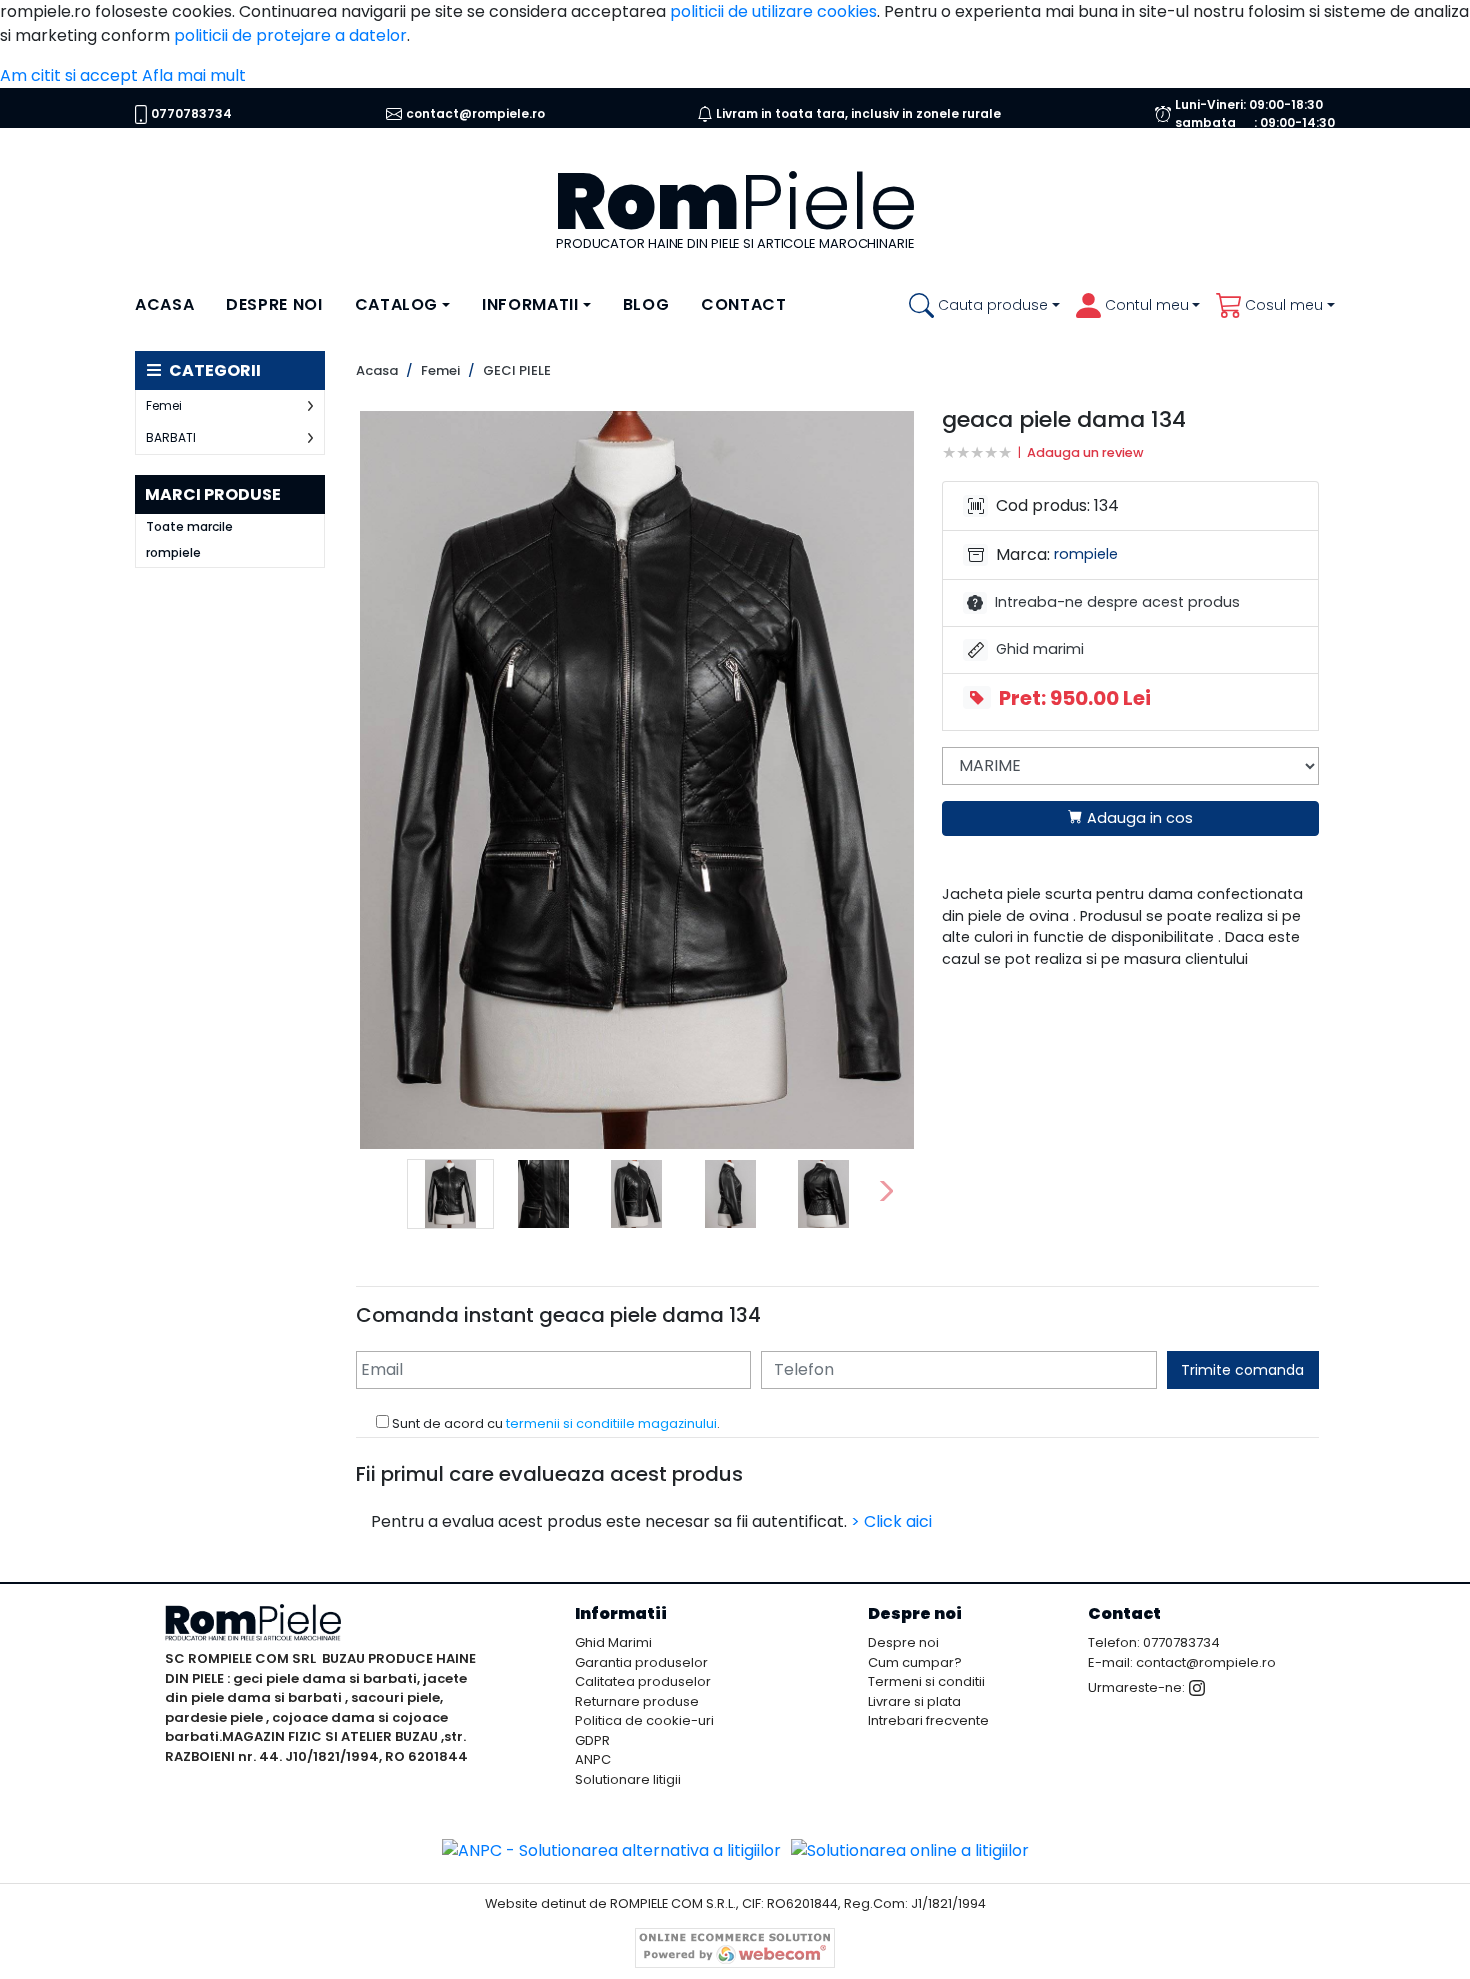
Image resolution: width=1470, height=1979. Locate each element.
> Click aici (891, 1521)
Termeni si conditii (926, 1681)
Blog (646, 304)
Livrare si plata (914, 1701)
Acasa (164, 304)
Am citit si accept (69, 75)
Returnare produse (637, 1701)
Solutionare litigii (628, 1779)
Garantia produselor (641, 1662)
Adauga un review (1085, 452)
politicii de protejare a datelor (290, 35)
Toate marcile (189, 527)
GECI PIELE (517, 371)
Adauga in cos (1138, 818)
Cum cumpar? (915, 1662)
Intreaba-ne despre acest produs (1117, 602)
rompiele (173, 553)
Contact (743, 304)
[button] (984, 305)
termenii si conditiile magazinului (611, 1423)
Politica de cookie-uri (644, 1720)
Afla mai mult (194, 75)
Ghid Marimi (613, 1642)
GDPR (592, 1740)
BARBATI (171, 437)
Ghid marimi (1042, 649)
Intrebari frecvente (928, 1720)
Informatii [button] (530, 304)
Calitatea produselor (643, 1681)
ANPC (593, 1759)
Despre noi (274, 304)
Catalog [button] (396, 304)
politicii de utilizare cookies (773, 11)
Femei (164, 405)
